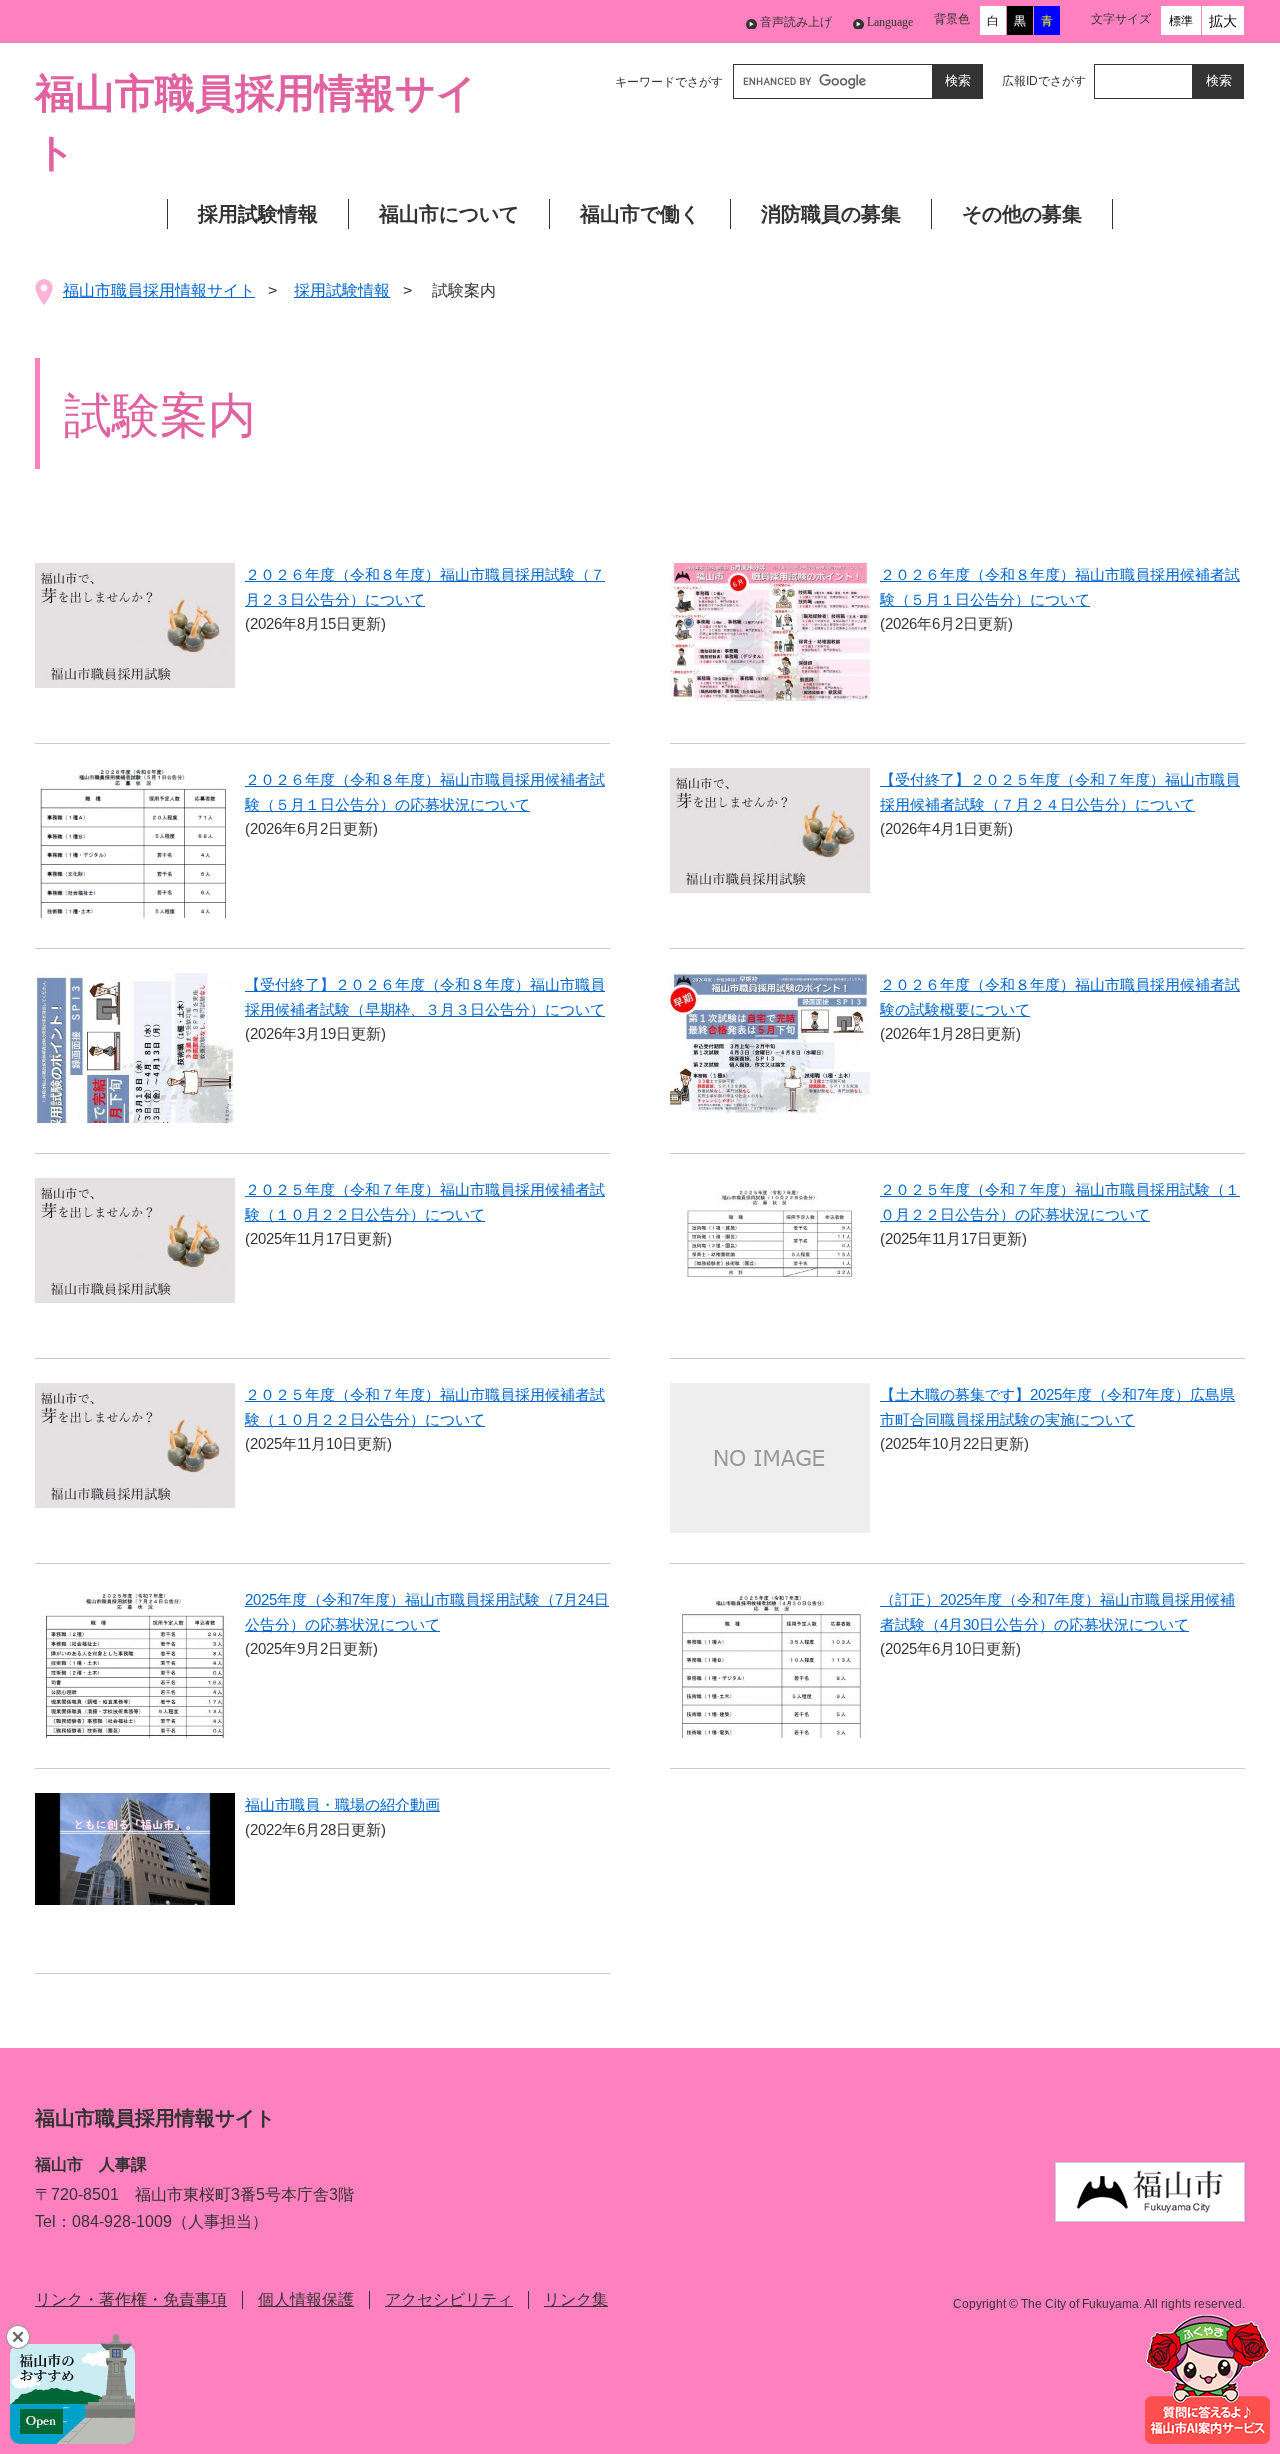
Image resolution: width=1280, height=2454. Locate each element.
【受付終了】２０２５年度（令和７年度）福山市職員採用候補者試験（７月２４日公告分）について (1060, 792)
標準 (1181, 21)
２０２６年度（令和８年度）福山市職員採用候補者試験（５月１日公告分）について (1060, 587)
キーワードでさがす (669, 82)
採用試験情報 (258, 214)
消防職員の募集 (831, 214)
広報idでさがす (1044, 81)
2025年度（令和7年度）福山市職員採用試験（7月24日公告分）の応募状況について (427, 1612)
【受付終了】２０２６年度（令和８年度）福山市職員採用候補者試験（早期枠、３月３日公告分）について (425, 997)
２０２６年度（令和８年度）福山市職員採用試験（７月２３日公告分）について (425, 587)
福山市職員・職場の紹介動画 (342, 1804)
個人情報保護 (306, 2299)
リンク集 (576, 2299)
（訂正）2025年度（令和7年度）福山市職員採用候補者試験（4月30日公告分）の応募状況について (1057, 1612)
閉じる (18, 2337)
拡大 (1223, 21)
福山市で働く (640, 214)
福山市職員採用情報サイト (159, 290)
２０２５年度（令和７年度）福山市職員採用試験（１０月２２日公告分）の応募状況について (1060, 1202)
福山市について (449, 214)
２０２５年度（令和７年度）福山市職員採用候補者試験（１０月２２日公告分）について (425, 1202)
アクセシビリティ (449, 2299)
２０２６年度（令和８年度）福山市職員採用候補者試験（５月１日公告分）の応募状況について (425, 792)
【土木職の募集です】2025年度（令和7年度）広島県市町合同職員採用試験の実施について (1057, 1407)
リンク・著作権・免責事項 (131, 2299)
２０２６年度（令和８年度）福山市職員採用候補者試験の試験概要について (1060, 997)
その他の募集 (1022, 214)
